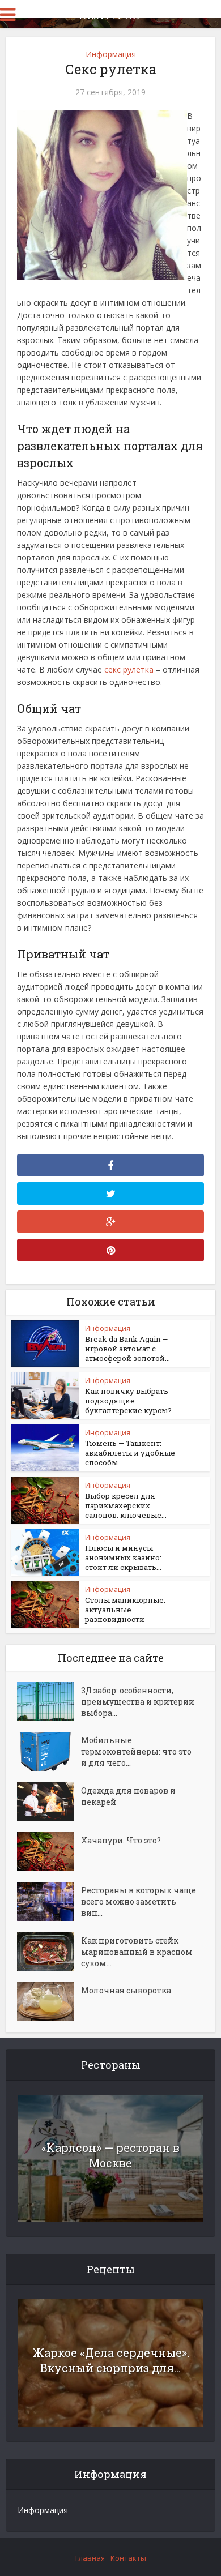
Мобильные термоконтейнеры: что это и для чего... (136, 1751)
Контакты (128, 2558)
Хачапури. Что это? (121, 1840)
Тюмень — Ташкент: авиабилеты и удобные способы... (130, 1453)
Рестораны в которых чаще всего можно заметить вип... (139, 1901)
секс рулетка (129, 669)
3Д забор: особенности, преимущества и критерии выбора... (138, 1702)
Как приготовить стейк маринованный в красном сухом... (137, 1952)
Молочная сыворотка (126, 1990)
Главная (90, 2558)
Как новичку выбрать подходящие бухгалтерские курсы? (128, 1401)
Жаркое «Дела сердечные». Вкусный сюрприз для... (111, 2360)
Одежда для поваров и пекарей (128, 1796)
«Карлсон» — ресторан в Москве (110, 2155)
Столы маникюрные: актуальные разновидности (125, 1610)
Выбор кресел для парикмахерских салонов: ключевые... (126, 1505)
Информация (111, 54)
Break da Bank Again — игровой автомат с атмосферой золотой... (127, 1349)
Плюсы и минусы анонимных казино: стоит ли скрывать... (123, 1557)
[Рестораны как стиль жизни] (110, 13)
